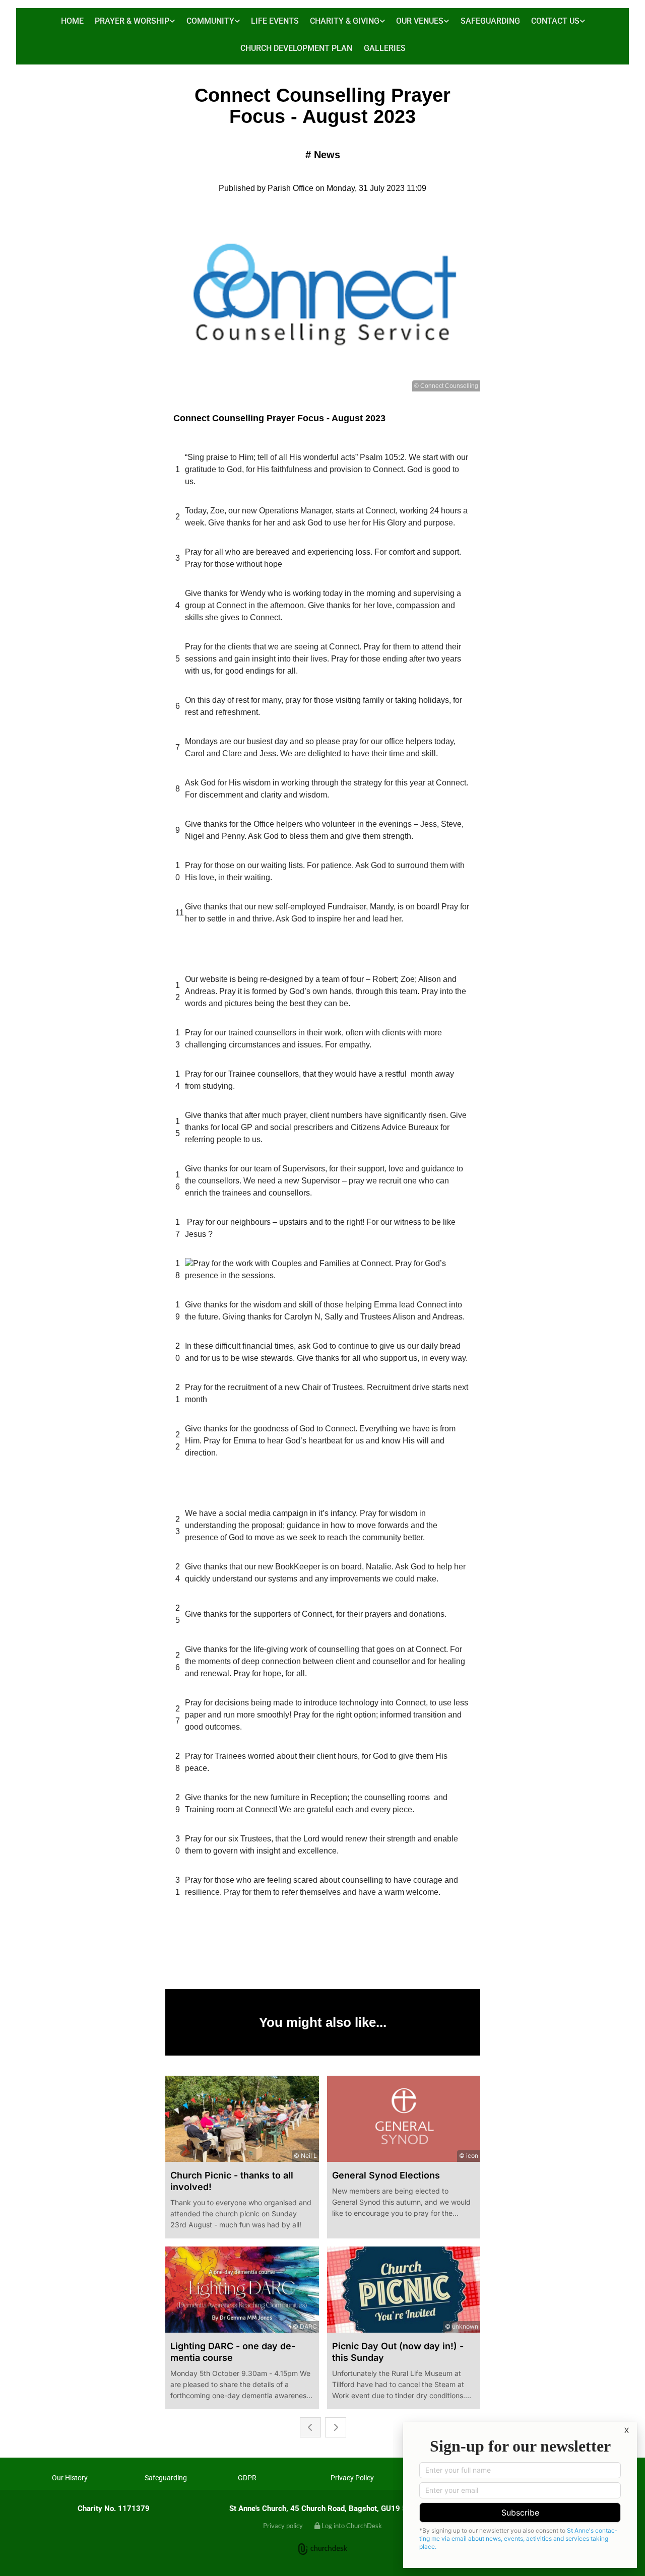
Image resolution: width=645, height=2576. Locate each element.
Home (72, 21)
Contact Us (555, 21)
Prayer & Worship (132, 21)
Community (210, 21)
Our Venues (420, 21)
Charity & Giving (345, 21)
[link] (135, 22)
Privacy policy (283, 2526)
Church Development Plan (296, 48)
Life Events (275, 21)
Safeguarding (490, 21)
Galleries (385, 48)
